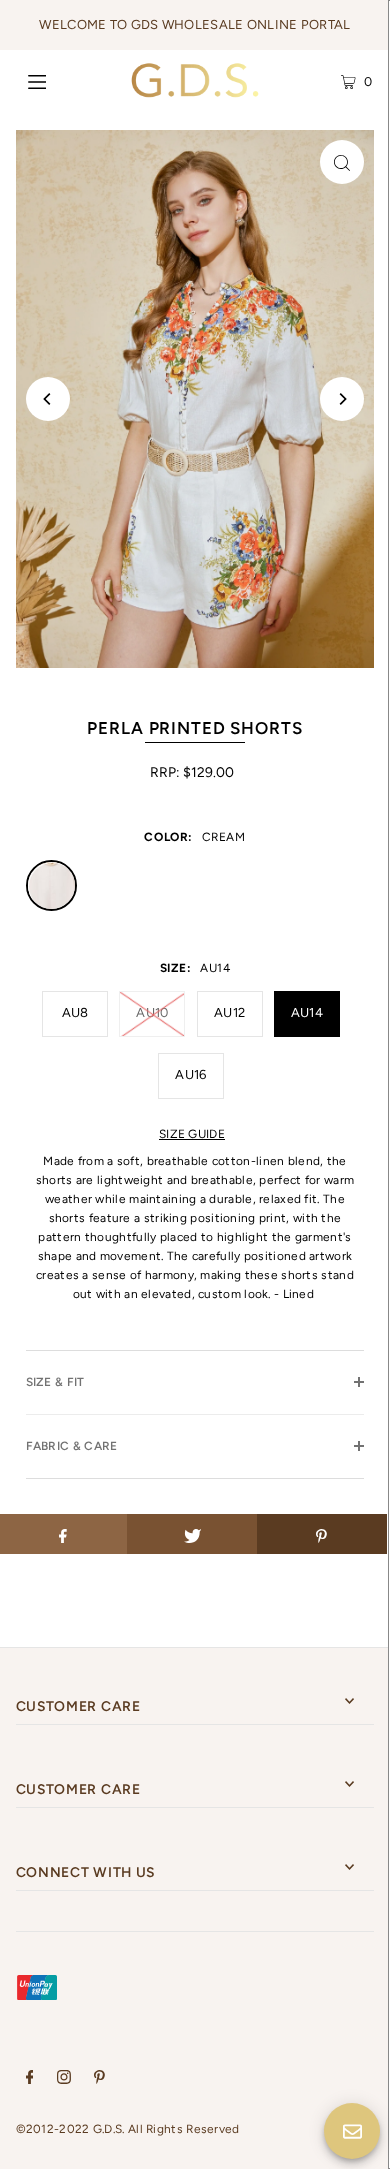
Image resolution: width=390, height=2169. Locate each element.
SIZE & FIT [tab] (55, 1382)
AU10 (152, 1012)
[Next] (342, 399)
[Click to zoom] (342, 162)
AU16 (190, 1074)
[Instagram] (64, 2080)
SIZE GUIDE (192, 1134)
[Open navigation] (62, 80)
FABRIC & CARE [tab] (72, 1446)
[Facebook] (30, 2080)
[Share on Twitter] (192, 1534)
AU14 (307, 1012)
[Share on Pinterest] (322, 1534)
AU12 (229, 1012)
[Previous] (48, 399)
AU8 (75, 1012)
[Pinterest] (99, 2080)
